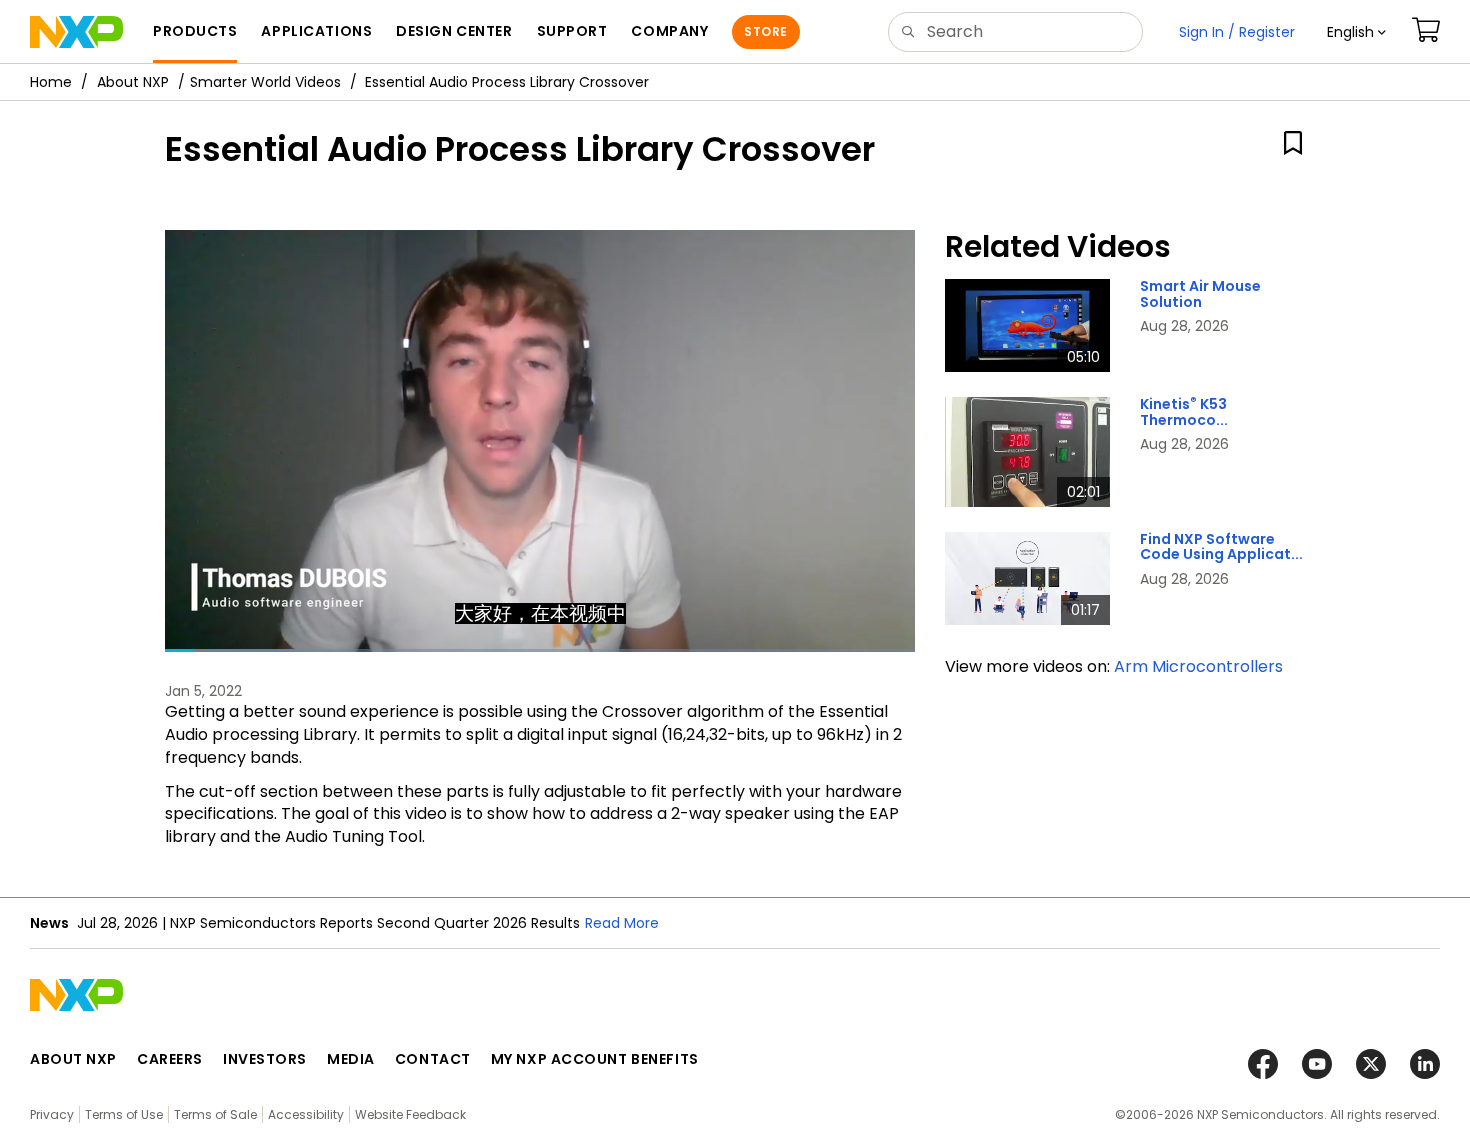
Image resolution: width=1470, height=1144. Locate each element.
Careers (170, 1059)
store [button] (765, 31)
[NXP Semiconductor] (76, 32)
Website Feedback (410, 1114)
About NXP (133, 82)
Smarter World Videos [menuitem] (265, 82)
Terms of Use (124, 1114)
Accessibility (306, 1114)
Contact (433, 1059)
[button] (1356, 32)
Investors (265, 1059)
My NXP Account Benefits (595, 1059)
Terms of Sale (215, 1114)
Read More (622, 923)
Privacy (52, 1114)
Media (351, 1059)
